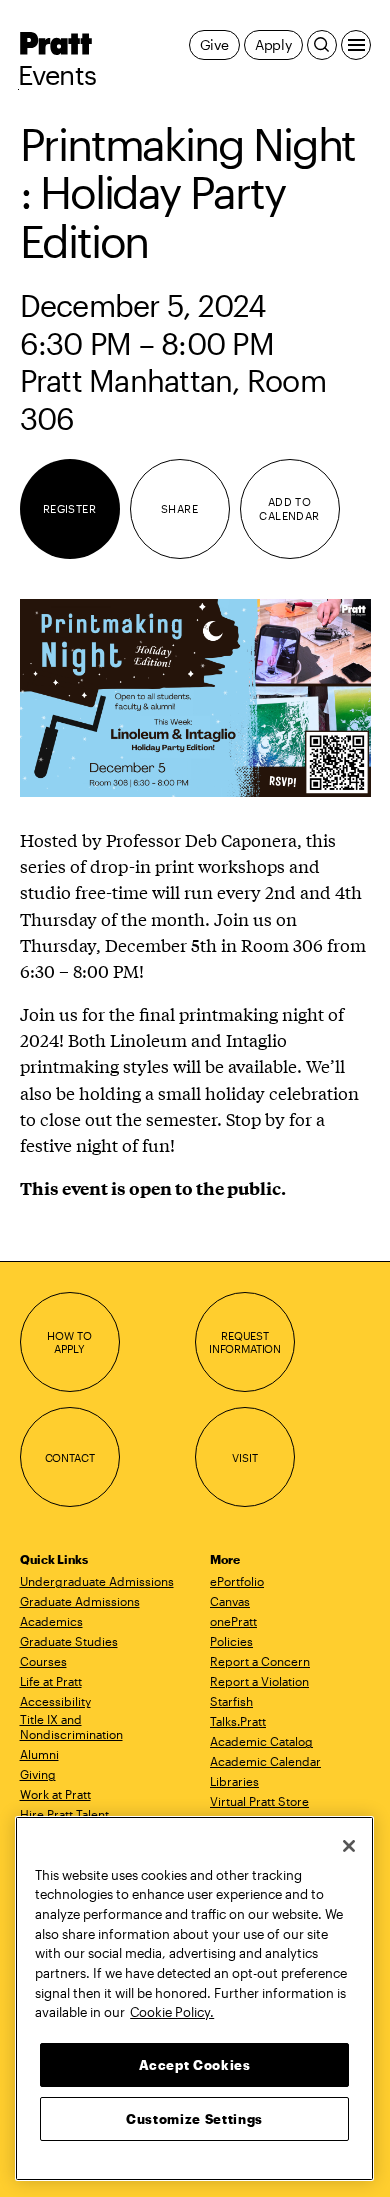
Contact (70, 1457)
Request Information (245, 1342)
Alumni (39, 1754)
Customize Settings (194, 2119)
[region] (194, 1998)
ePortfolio (237, 1581)
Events (57, 75)
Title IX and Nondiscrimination (71, 1726)
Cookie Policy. (172, 2012)
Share (179, 508)
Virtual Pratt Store (259, 1801)
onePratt (233, 1621)
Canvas (230, 1601)
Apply (273, 44)
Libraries (234, 1781)
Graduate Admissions (80, 1601)
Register (70, 508)
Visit (244, 1457)
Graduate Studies (69, 1641)
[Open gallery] (195, 697)
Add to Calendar (289, 508)
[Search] (322, 45)
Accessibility (55, 1701)
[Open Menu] (356, 45)
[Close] (349, 1846)
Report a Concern (260, 1661)
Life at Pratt (51, 1681)
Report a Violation (259, 1681)
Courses (43, 1661)
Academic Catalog (261, 1741)
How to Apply (69, 1342)
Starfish (231, 1701)
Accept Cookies (195, 2065)
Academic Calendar (265, 1761)
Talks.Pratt (238, 1721)
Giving (38, 1774)
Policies (231, 1641)
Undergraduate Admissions (97, 1581)
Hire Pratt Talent (64, 1814)
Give (214, 44)
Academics (51, 1621)
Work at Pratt (55, 1794)
